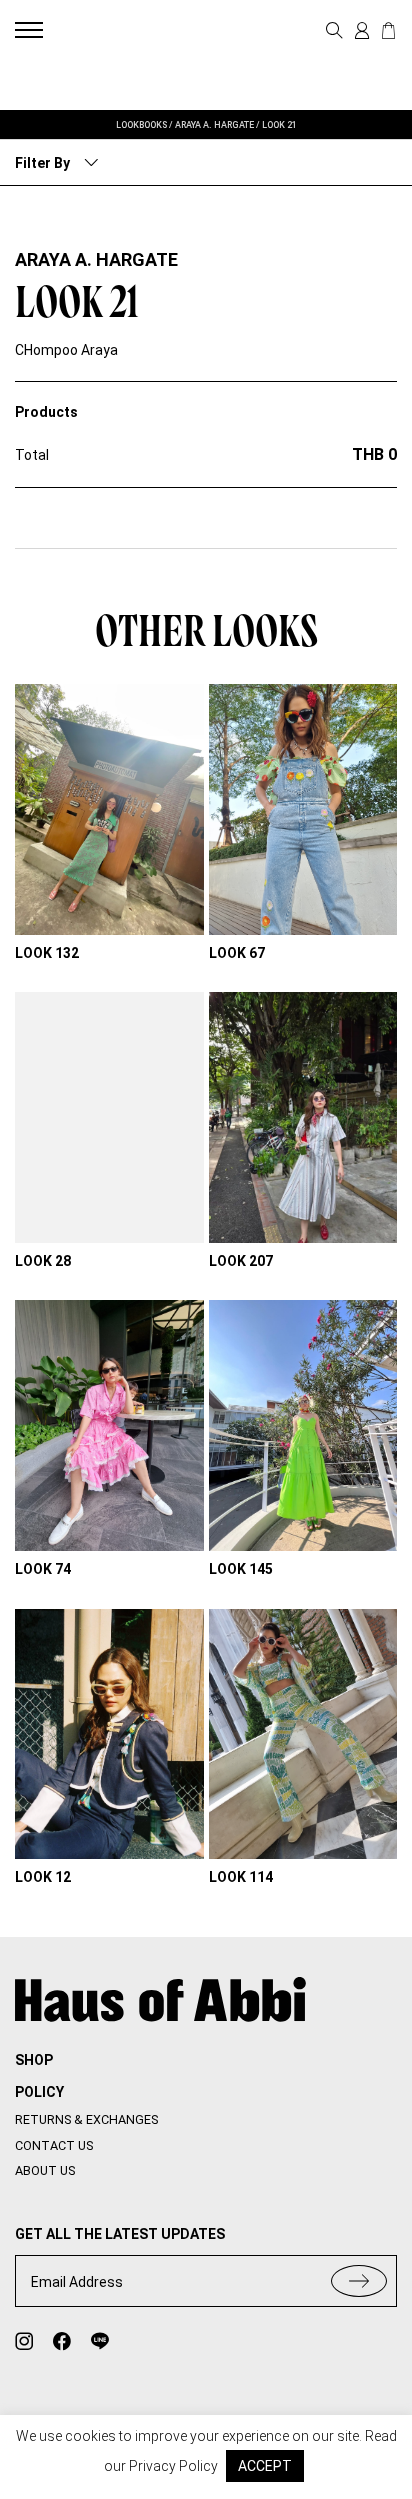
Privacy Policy (173, 2466)
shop (34, 2060)
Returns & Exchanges (86, 2119)
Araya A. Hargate (96, 259)
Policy (39, 2092)
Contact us (54, 2145)
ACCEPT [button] (265, 2466)
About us (45, 2170)
